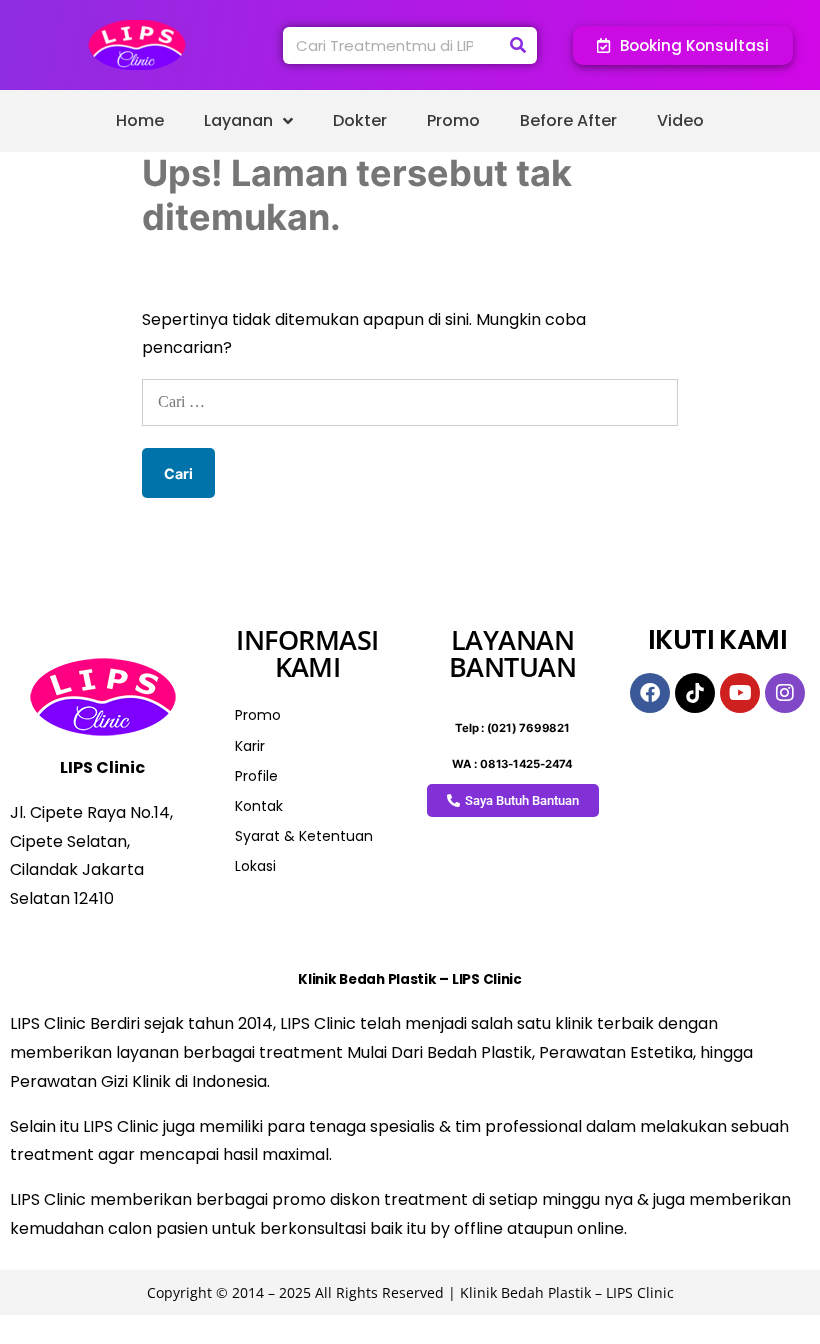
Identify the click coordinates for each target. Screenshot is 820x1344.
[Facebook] (650, 693)
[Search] (518, 45)
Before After (568, 120)
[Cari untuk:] (410, 401)
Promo (453, 120)
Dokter (360, 120)
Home (140, 120)
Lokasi (255, 866)
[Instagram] (785, 693)
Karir (250, 746)
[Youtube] (740, 693)
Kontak (259, 806)
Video (680, 120)
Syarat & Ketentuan (304, 836)
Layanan (238, 120)
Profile (256, 776)
